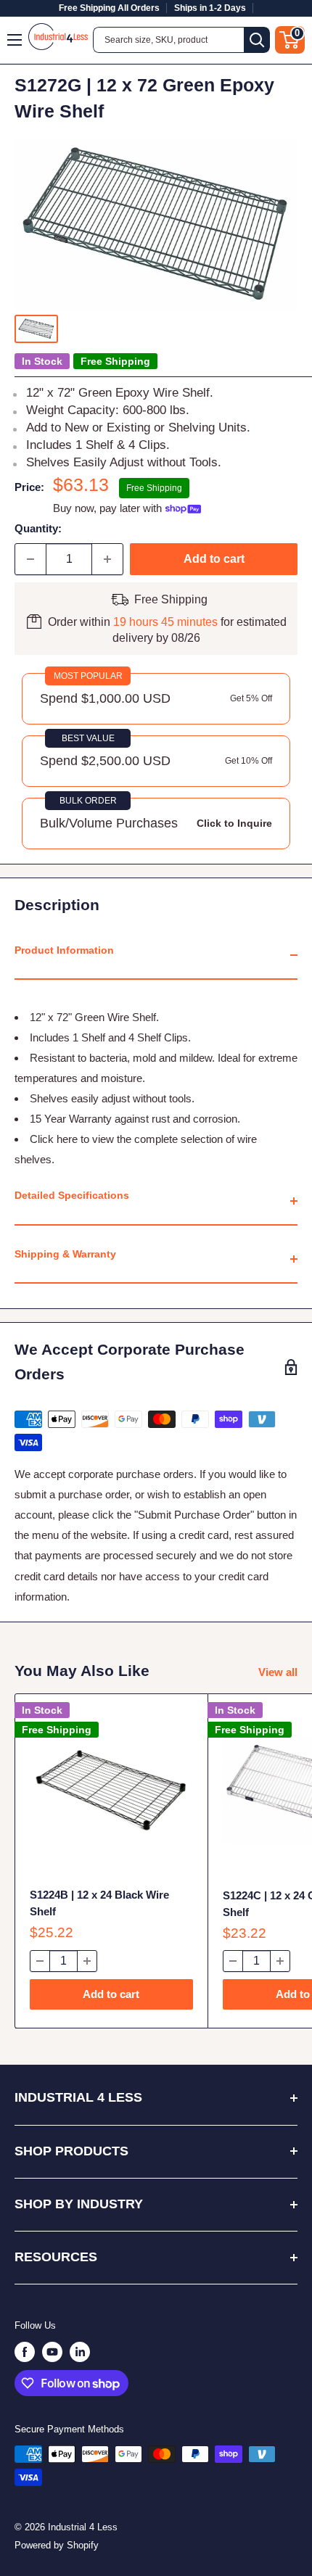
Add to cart (214, 559)
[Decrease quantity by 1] (30, 559)
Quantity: (38, 528)
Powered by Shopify (57, 2545)
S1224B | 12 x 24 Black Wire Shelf (99, 1903)
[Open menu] (15, 40)
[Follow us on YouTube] (52, 2352)
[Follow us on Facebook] (25, 2352)
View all (278, 1672)
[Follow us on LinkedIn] (80, 2352)
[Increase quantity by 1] (107, 559)
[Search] (257, 40)
